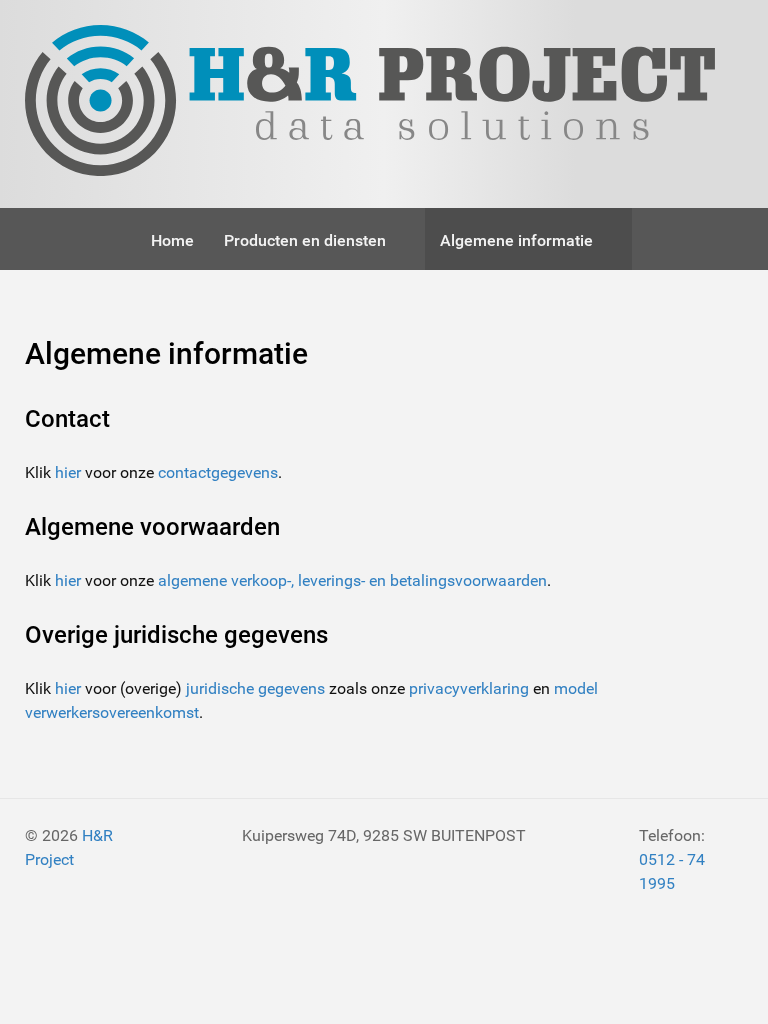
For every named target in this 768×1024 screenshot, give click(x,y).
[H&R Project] (370, 104)
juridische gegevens (255, 688)
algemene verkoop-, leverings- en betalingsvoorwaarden (352, 580)
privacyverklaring (469, 688)
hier (68, 472)
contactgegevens (218, 472)
